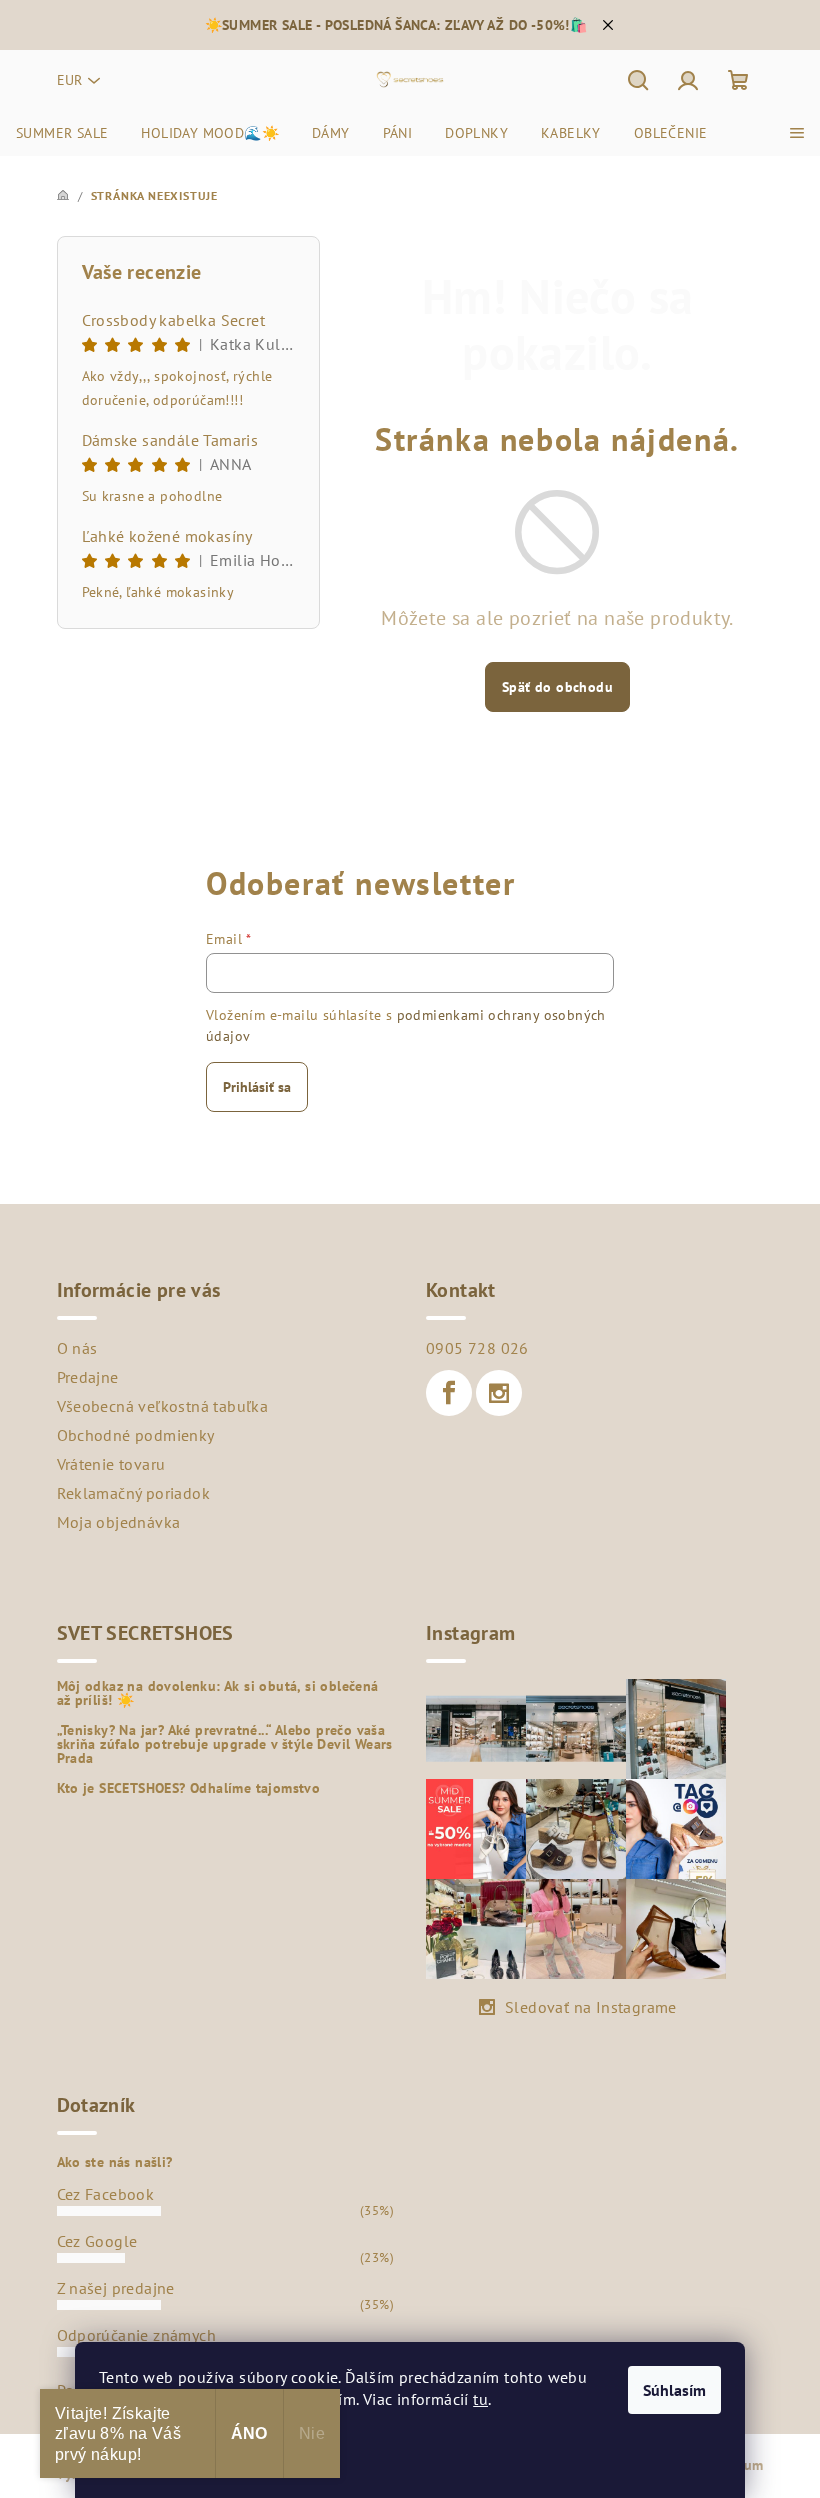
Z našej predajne (116, 2288)
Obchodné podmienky (136, 1435)
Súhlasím (674, 2390)
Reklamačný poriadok (134, 1493)
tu (480, 2399)
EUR (69, 80)
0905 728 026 (477, 1348)
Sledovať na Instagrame (591, 2007)
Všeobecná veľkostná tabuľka (163, 1406)
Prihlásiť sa (257, 1087)
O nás (77, 1348)
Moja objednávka (119, 1522)
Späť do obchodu (557, 687)
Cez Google (97, 2241)
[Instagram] (499, 1393)
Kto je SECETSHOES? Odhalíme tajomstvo (189, 1788)
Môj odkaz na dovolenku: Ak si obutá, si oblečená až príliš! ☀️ (218, 1693)
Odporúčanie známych (137, 2335)
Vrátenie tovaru (111, 1464)
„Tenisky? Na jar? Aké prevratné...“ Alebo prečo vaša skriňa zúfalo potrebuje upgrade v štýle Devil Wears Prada (225, 1744)
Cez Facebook (106, 2194)
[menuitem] (62, 133)
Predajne (88, 1377)
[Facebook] (449, 1393)
